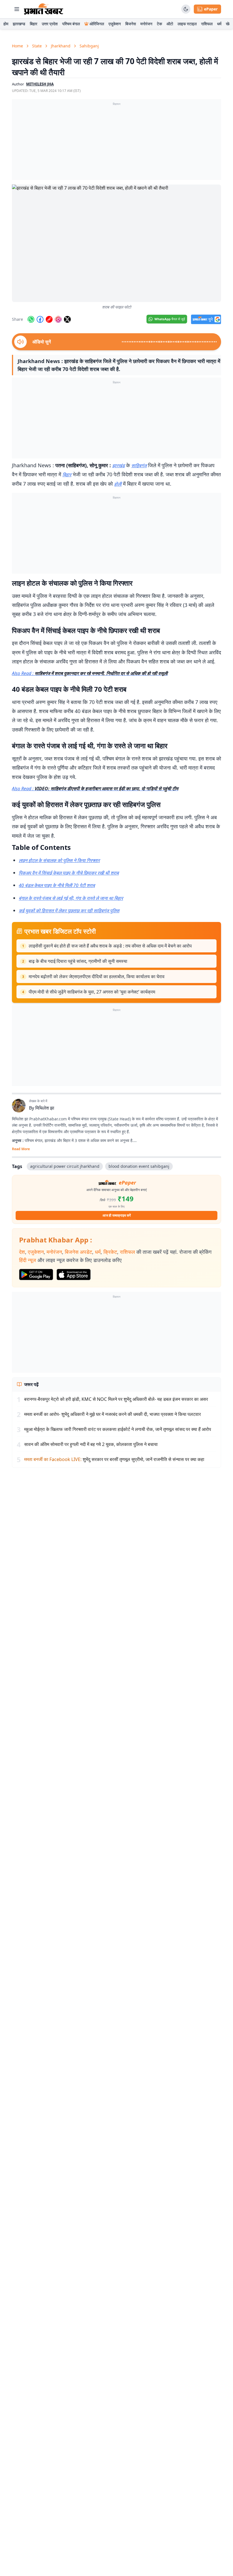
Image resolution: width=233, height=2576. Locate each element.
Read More (21, 1149)
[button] (116, 243)
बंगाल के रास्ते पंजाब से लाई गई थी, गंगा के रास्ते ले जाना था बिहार (71, 898)
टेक (159, 24)
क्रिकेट (110, 1252)
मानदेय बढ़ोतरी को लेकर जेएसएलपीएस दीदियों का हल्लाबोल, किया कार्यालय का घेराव (97, 976)
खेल (229, 24)
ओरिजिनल (97, 24)
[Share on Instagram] (58, 319)
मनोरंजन (146, 24)
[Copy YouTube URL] (49, 319)
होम (6, 24)
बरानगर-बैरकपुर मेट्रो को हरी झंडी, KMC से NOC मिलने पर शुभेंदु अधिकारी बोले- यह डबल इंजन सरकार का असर (116, 1399)
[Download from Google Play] (36, 1275)
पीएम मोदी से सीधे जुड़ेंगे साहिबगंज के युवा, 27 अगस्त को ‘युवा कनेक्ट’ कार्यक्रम (92, 992)
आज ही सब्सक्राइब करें (117, 1215)
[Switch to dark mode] (186, 9)
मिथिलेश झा (45, 1108)
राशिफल (207, 24)
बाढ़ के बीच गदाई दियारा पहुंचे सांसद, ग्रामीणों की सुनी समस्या (78, 961)
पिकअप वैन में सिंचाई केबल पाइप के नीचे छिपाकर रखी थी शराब (69, 873)
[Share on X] (67, 319)
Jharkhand (61, 46)
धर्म (219, 24)
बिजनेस (131, 24)
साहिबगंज (139, 466)
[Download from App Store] (74, 1275)
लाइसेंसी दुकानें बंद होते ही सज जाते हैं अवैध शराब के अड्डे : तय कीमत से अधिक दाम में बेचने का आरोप (110, 946)
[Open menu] (17, 9)
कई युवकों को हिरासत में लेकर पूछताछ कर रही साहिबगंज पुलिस (69, 911)
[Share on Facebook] (40, 319)
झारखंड (118, 466)
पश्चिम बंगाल (71, 24)
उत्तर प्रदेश (50, 24)
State (37, 46)
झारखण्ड (19, 24)
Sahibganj (89, 46)
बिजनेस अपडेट (78, 1252)
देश (22, 1252)
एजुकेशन (115, 24)
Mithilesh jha (40, 84)
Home (17, 46)
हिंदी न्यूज (28, 1260)
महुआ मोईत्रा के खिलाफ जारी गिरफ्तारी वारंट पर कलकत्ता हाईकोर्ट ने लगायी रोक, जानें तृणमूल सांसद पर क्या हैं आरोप (118, 1429)
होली (118, 484)
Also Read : (90, 673)
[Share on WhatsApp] (31, 319)
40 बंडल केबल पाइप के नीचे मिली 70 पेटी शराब (57, 885)
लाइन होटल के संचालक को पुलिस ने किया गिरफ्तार (59, 860)
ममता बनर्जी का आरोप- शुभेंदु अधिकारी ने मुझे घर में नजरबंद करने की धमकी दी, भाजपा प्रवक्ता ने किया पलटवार (113, 1414)
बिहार (34, 24)
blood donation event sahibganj (139, 1166)
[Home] (44, 9)
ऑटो (170, 24)
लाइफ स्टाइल (187, 24)
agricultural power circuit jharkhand (65, 1166)
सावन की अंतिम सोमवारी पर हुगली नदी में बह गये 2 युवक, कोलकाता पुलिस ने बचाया (91, 1444)
